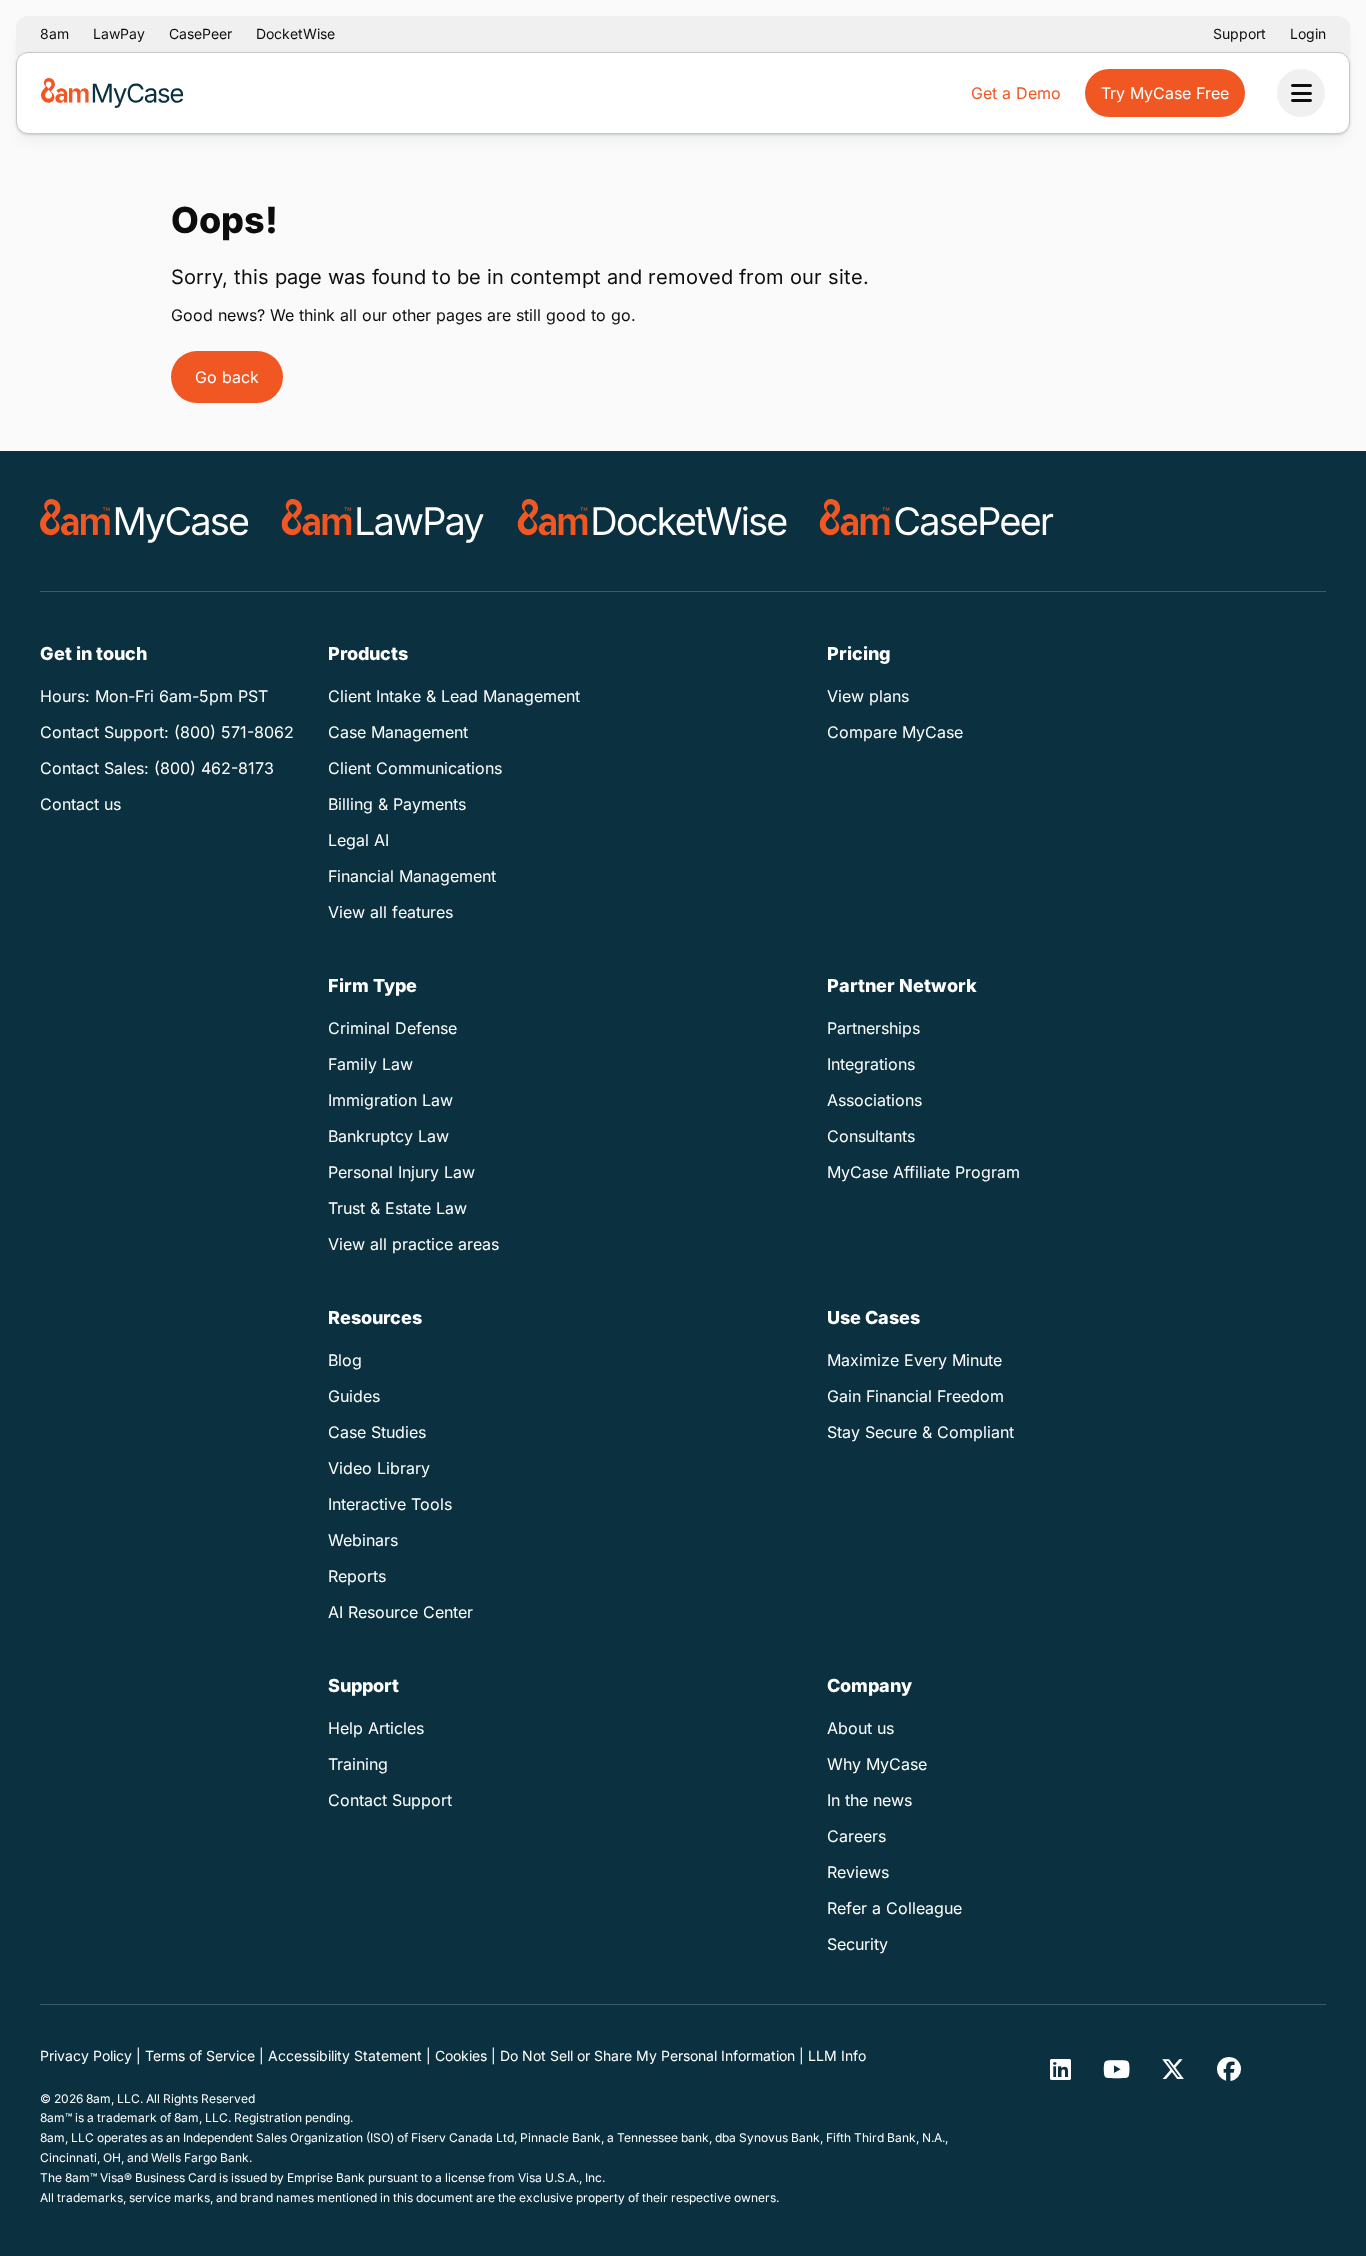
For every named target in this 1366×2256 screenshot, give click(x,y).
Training (358, 1764)
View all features (390, 912)
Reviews (858, 1872)
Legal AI (358, 840)
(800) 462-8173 (214, 768)
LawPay (119, 33)
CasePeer (200, 33)
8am (54, 33)
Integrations (871, 1064)
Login (1308, 33)
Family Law (370, 1064)
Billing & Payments (397, 804)
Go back (227, 377)
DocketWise (295, 33)
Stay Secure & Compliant (920, 1432)
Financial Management (412, 876)
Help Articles (376, 1728)
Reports (357, 1576)
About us (860, 1728)
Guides (354, 1396)
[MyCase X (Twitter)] (1173, 2069)
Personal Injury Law (401, 1172)
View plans (868, 696)
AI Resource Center (400, 1612)
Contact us (80, 804)
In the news (869, 1800)
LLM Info (837, 2055)
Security (857, 1944)
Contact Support (390, 1800)
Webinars (363, 1540)
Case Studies (377, 1432)
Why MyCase (877, 1764)
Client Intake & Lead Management (454, 696)
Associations (874, 1100)
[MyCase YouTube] (1117, 2069)
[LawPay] (383, 521)
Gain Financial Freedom (915, 1396)
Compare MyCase (895, 732)
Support (1239, 33)
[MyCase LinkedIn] (1061, 2069)
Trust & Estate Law (397, 1208)
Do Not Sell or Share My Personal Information (647, 2055)
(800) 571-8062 (234, 732)
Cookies (461, 2055)
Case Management (398, 732)
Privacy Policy (86, 2055)
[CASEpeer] (936, 521)
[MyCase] (144, 521)
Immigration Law (390, 1100)
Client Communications (415, 768)
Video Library (379, 1468)
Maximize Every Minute (914, 1360)
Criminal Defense (392, 1028)
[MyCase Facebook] (1229, 2069)
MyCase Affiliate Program (923, 1172)
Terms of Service (200, 2055)
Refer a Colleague (894, 1908)
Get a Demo (1016, 93)
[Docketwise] (652, 521)
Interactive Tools (390, 1504)
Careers (856, 1836)
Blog (345, 1360)
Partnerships (873, 1028)
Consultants (871, 1136)
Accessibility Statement (345, 2055)
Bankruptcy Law (388, 1136)
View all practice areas (413, 1244)
